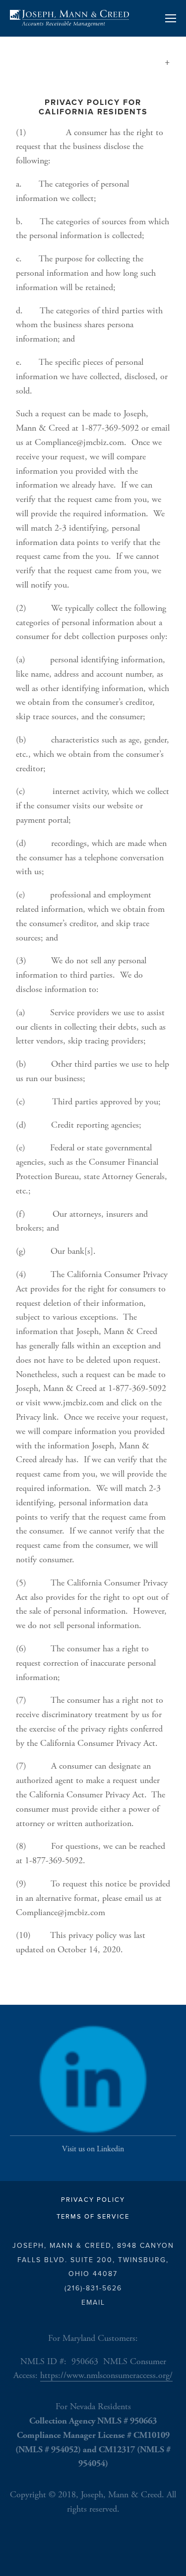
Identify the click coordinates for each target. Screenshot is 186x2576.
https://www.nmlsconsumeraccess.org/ (106, 2375)
